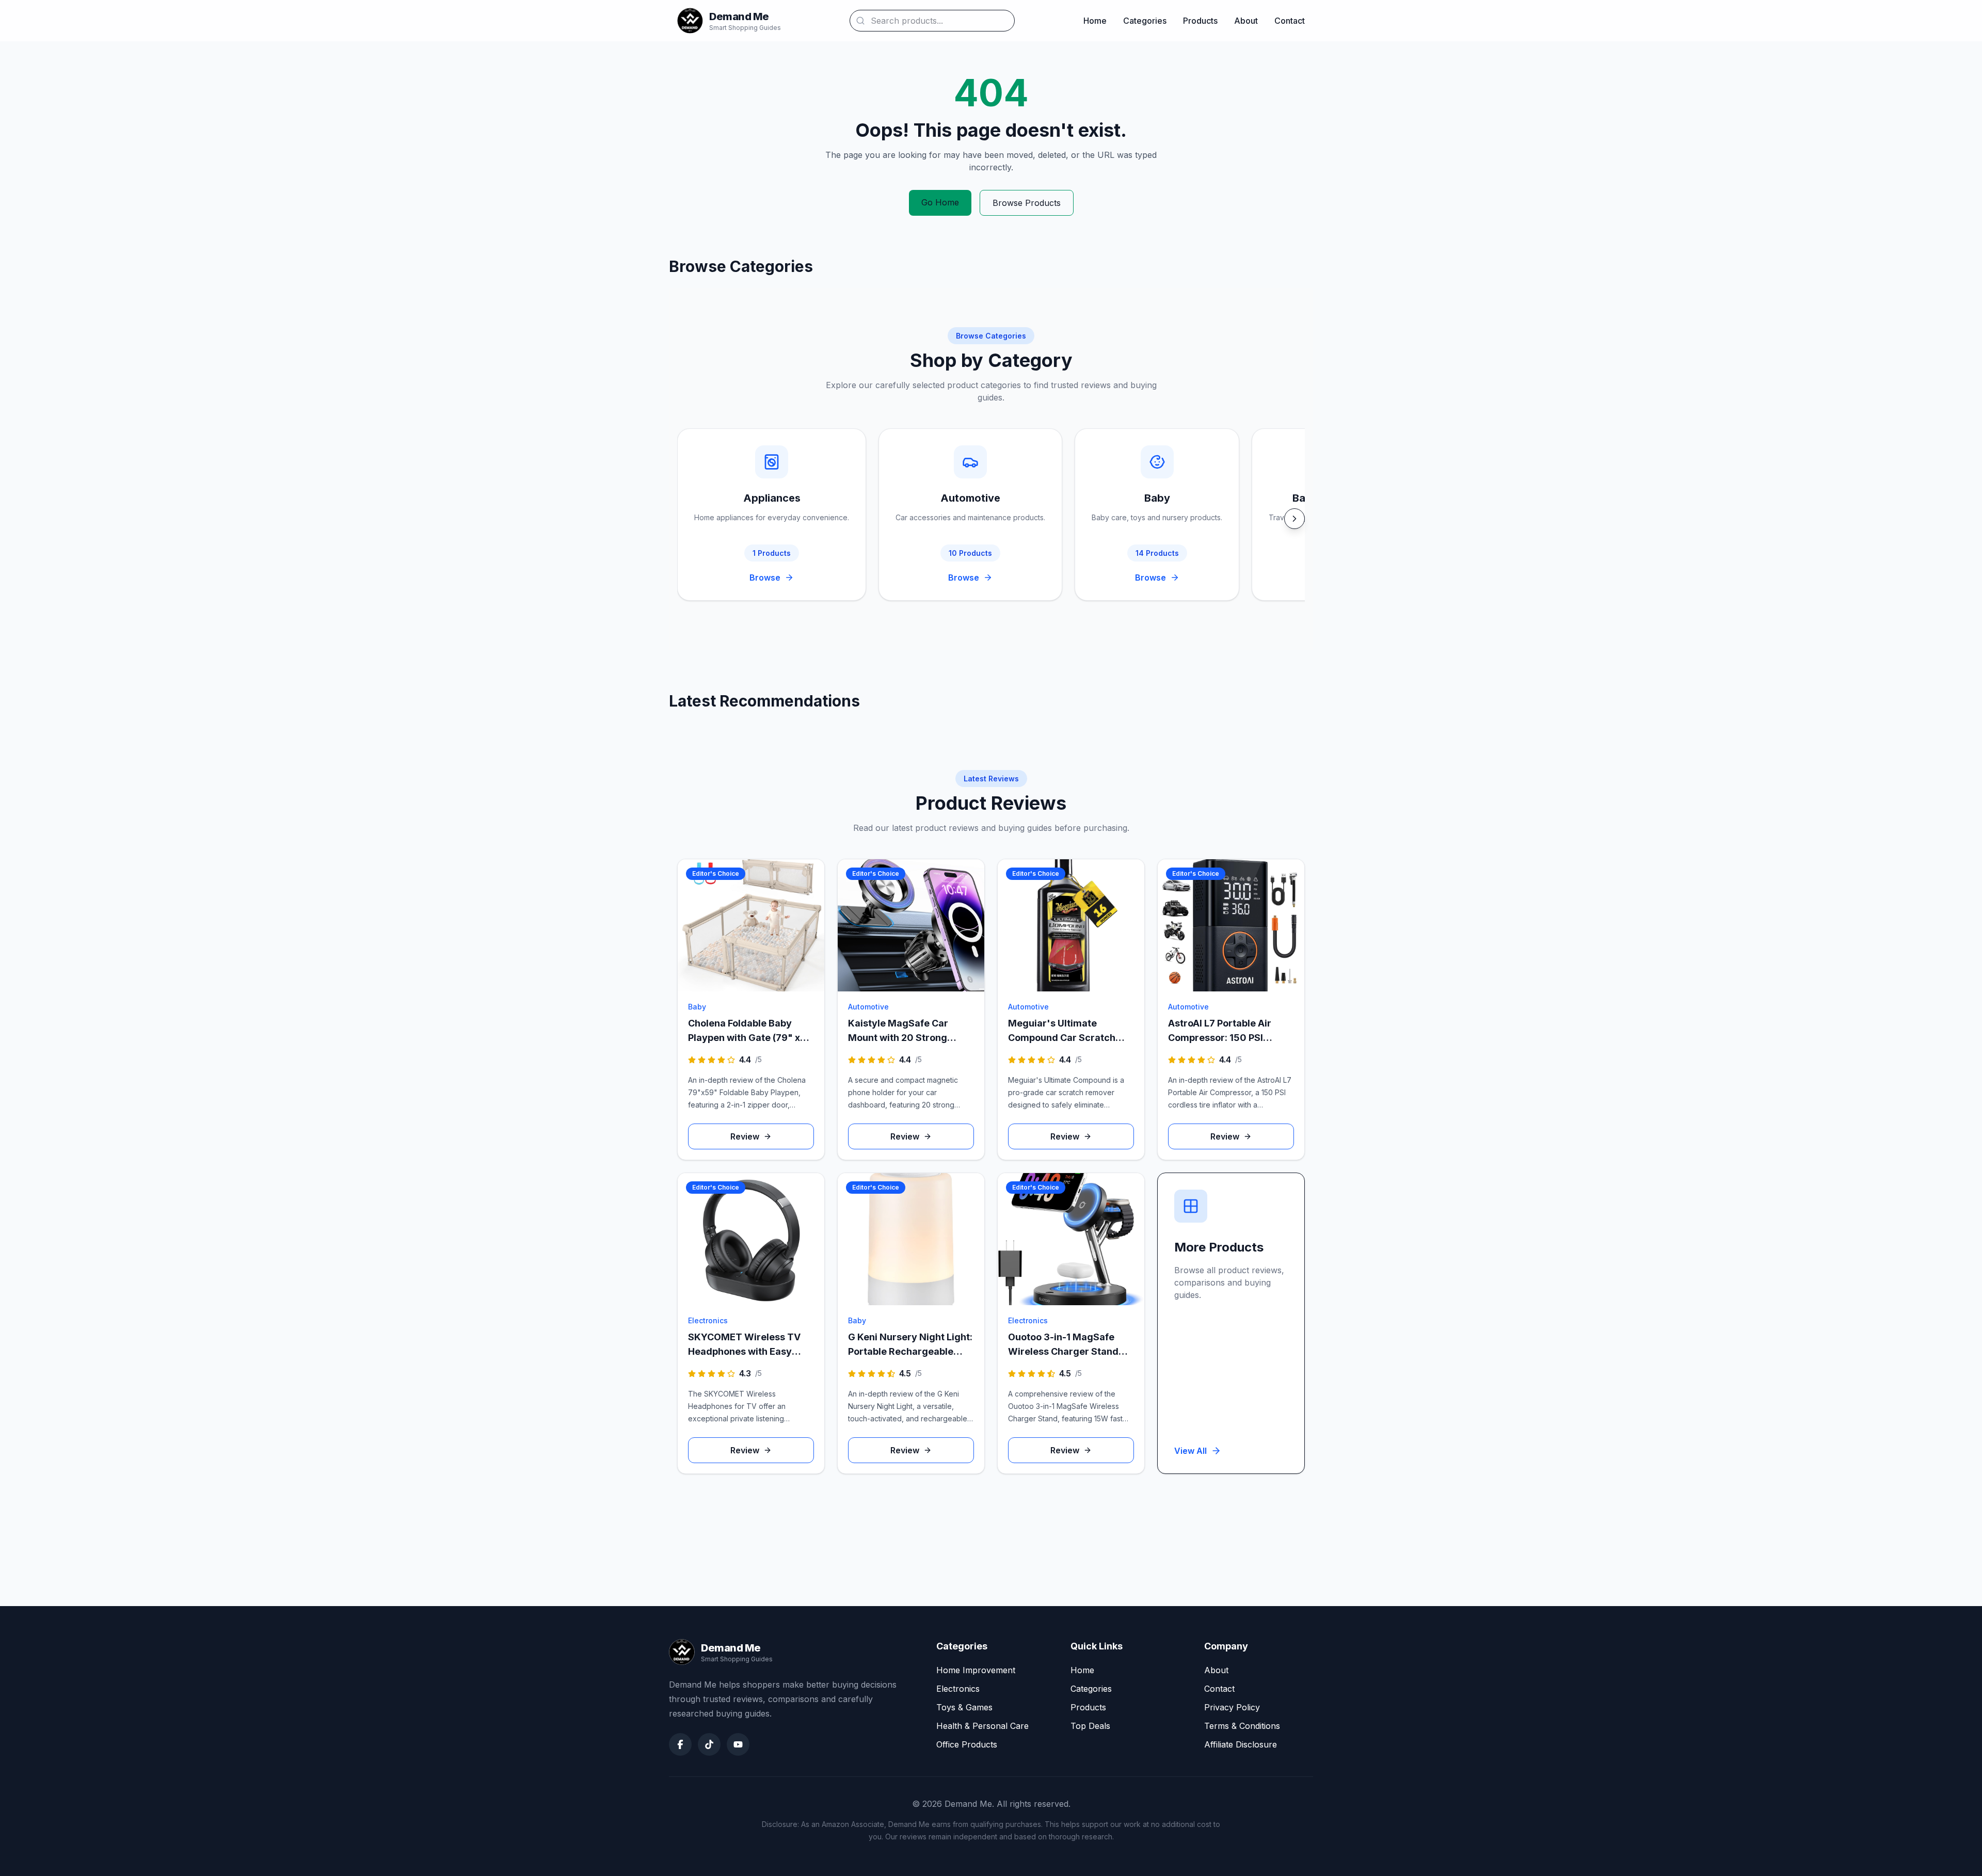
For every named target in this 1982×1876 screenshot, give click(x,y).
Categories (1145, 21)
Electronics (958, 1689)
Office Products (967, 1744)
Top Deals (1090, 1726)
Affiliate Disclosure (1241, 1744)
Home (1095, 21)
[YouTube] (738, 1744)
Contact (1290, 21)
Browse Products (1027, 203)
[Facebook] (680, 1744)
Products (1200, 21)
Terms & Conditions (1242, 1726)
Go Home (940, 202)
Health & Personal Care (982, 1726)
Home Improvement (976, 1670)
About (1246, 21)
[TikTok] (709, 1744)
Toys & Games (964, 1707)
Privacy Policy (1232, 1707)
